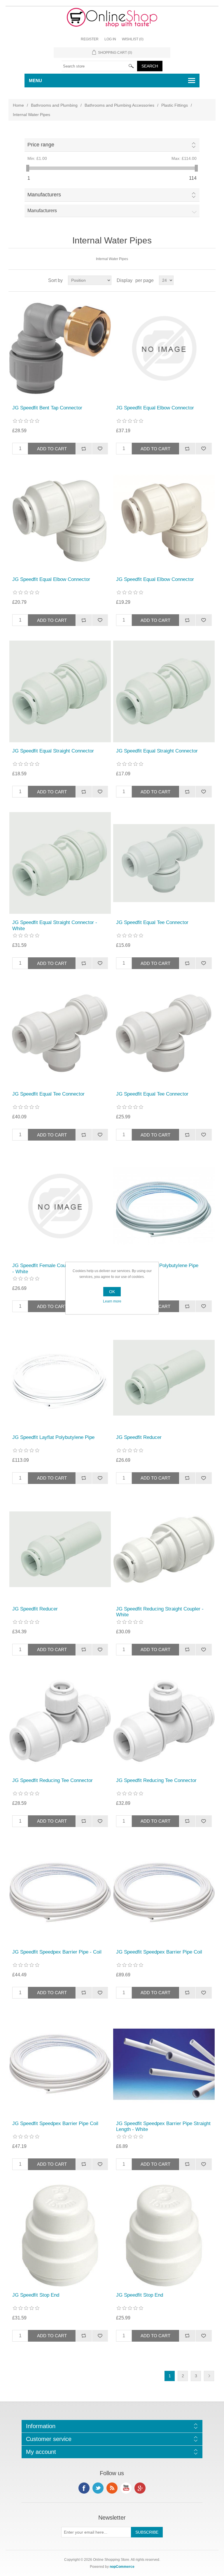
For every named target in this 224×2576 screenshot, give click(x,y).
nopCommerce (122, 2567)
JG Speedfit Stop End (36, 2295)
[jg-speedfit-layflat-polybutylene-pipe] (164, 1206)
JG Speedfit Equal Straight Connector (53, 751)
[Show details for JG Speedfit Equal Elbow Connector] (164, 348)
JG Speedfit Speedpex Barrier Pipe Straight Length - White (163, 2126)
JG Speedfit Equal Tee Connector (152, 922)
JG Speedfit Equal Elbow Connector (155, 408)
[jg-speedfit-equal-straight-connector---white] (60, 863)
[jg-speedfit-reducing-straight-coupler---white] (164, 1549)
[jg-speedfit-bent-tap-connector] (60, 348)
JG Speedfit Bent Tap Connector (47, 408)
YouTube (126, 2488)
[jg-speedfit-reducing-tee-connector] (60, 1721)
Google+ (140, 2488)
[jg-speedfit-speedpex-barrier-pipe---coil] (60, 1892)
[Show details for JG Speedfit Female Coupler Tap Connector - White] (60, 1206)
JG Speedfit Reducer (139, 1437)
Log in (110, 39)
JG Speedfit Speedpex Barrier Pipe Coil (159, 1952)
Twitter (98, 2488)
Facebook (84, 2488)
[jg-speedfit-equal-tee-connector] (164, 863)
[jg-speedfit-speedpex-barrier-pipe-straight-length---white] (164, 2064)
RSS (112, 2488)
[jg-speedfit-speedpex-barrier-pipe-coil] (164, 1892)
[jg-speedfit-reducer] (164, 1378)
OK (112, 1292)
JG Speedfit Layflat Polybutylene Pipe (157, 1265)
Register (90, 39)
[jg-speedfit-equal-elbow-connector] (60, 520)
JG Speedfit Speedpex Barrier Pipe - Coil (57, 1952)
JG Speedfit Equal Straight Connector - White (55, 925)
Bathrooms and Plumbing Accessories (119, 105)
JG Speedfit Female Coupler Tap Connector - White (60, 1268)
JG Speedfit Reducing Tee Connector (52, 1780)
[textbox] (99, 66)
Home (18, 105)
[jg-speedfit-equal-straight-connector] (60, 691)
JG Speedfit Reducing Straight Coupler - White (160, 1612)
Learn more (112, 1301)
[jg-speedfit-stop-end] (60, 2236)
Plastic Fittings (175, 105)
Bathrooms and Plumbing (54, 105)
